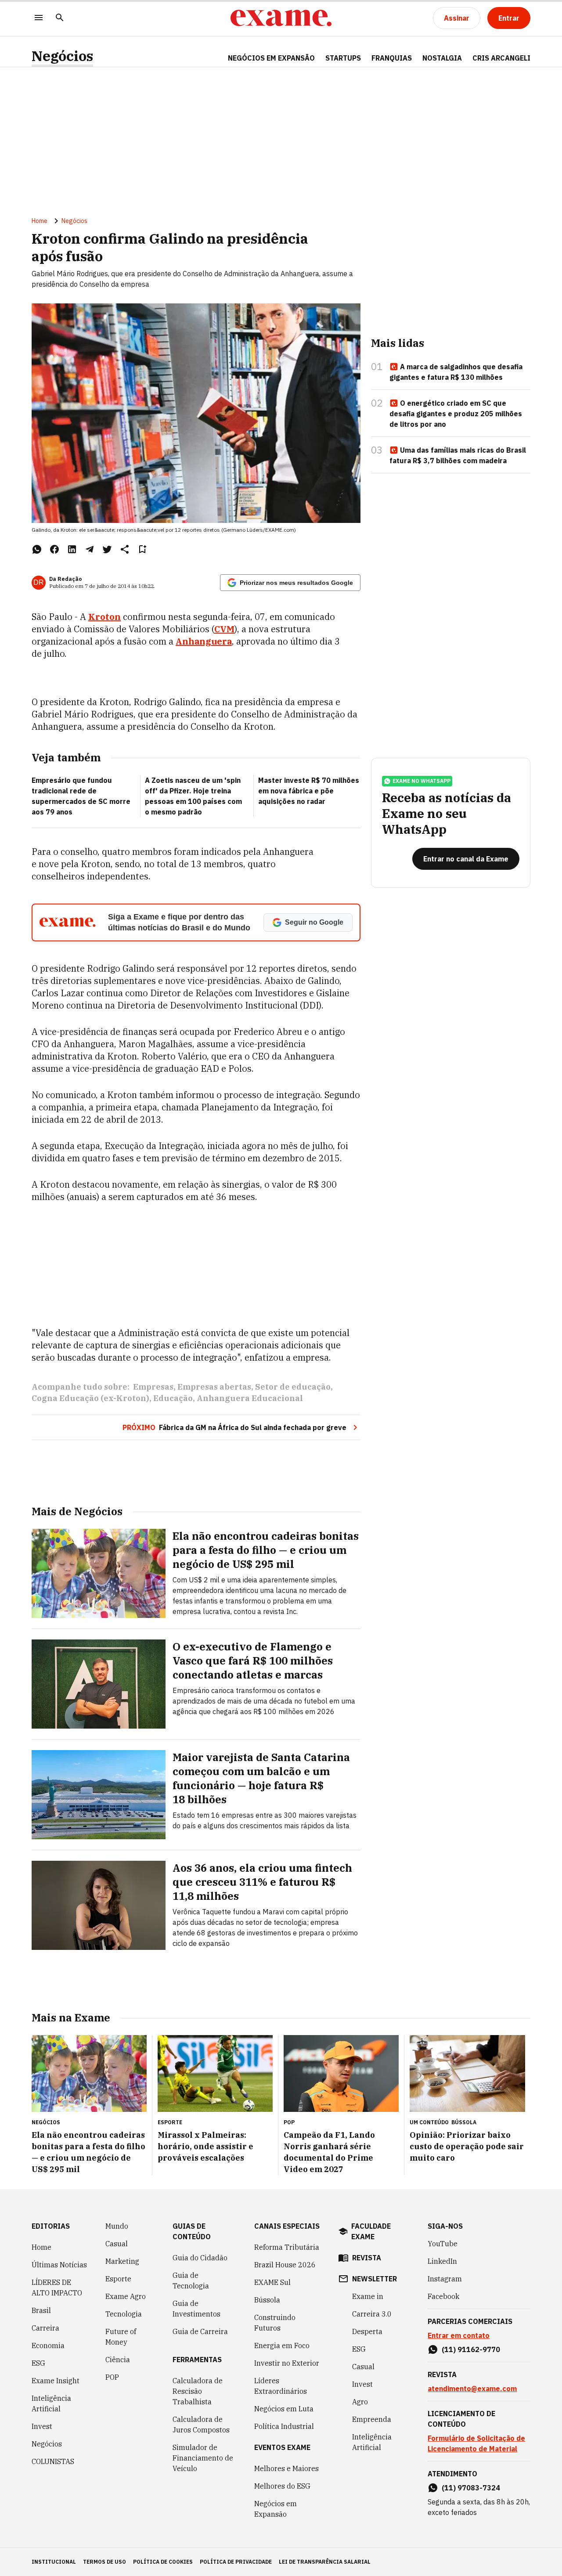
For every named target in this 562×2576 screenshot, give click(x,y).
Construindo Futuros (275, 2323)
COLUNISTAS (53, 2461)
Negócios (62, 56)
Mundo (117, 2226)
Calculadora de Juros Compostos (201, 2425)
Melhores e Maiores (286, 2468)
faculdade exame (371, 2231)
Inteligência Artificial (51, 2403)
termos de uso (104, 2562)
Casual (117, 2244)
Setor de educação (293, 1387)
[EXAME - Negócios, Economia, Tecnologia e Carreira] (281, 18)
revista (367, 2258)
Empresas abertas (214, 1387)
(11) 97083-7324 (471, 2488)
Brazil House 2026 (285, 2265)
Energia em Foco (282, 2345)
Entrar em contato (459, 2335)
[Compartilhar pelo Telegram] (90, 549)
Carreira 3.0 (372, 2314)
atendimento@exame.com (472, 2389)
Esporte (118, 2279)
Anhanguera (204, 641)
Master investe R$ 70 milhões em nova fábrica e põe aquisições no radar (309, 791)
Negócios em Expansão (276, 2509)
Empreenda (372, 2419)
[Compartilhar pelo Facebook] (54, 549)
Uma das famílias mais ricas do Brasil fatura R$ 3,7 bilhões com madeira (458, 455)
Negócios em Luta (284, 2409)
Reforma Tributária (287, 2247)
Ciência (118, 2360)
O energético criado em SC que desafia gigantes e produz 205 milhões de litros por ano (456, 414)
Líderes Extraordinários (281, 2386)
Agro (360, 2402)
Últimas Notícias (59, 2265)
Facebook (443, 2296)
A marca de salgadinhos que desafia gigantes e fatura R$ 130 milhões (456, 372)
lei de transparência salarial (325, 2562)
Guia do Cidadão (200, 2258)
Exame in (368, 2296)
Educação (173, 1398)
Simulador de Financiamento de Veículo (203, 2458)
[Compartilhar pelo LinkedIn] (72, 549)
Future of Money (121, 2337)
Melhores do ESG (282, 2486)
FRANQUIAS (392, 58)
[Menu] (39, 18)
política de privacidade (236, 2562)
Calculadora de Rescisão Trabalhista (198, 2391)
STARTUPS (343, 58)
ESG (38, 2363)
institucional (54, 2562)
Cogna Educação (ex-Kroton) (90, 1398)
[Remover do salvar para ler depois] (142, 549)
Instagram (445, 2279)
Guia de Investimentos (196, 2309)
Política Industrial (284, 2426)
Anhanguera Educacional (250, 1398)
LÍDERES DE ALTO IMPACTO (57, 2288)
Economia (48, 2345)
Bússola (464, 2122)
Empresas (153, 1387)
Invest (42, 2426)
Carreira (45, 2328)
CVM (224, 629)
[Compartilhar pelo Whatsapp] (37, 549)
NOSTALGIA (442, 58)
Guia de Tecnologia (191, 2281)
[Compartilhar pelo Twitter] (107, 549)
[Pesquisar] (60, 18)
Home (40, 221)
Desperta (367, 2331)
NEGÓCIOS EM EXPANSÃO (271, 58)
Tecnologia (124, 2314)
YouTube (443, 2244)
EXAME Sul (272, 2282)
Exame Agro (126, 2296)
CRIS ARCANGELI (501, 58)
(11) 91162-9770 (471, 2349)
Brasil (41, 2310)
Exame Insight (56, 2381)
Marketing (122, 2261)
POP (112, 2377)
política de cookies (163, 2562)
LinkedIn (442, 2261)
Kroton (104, 617)
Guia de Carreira (200, 2331)
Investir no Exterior (287, 2363)
